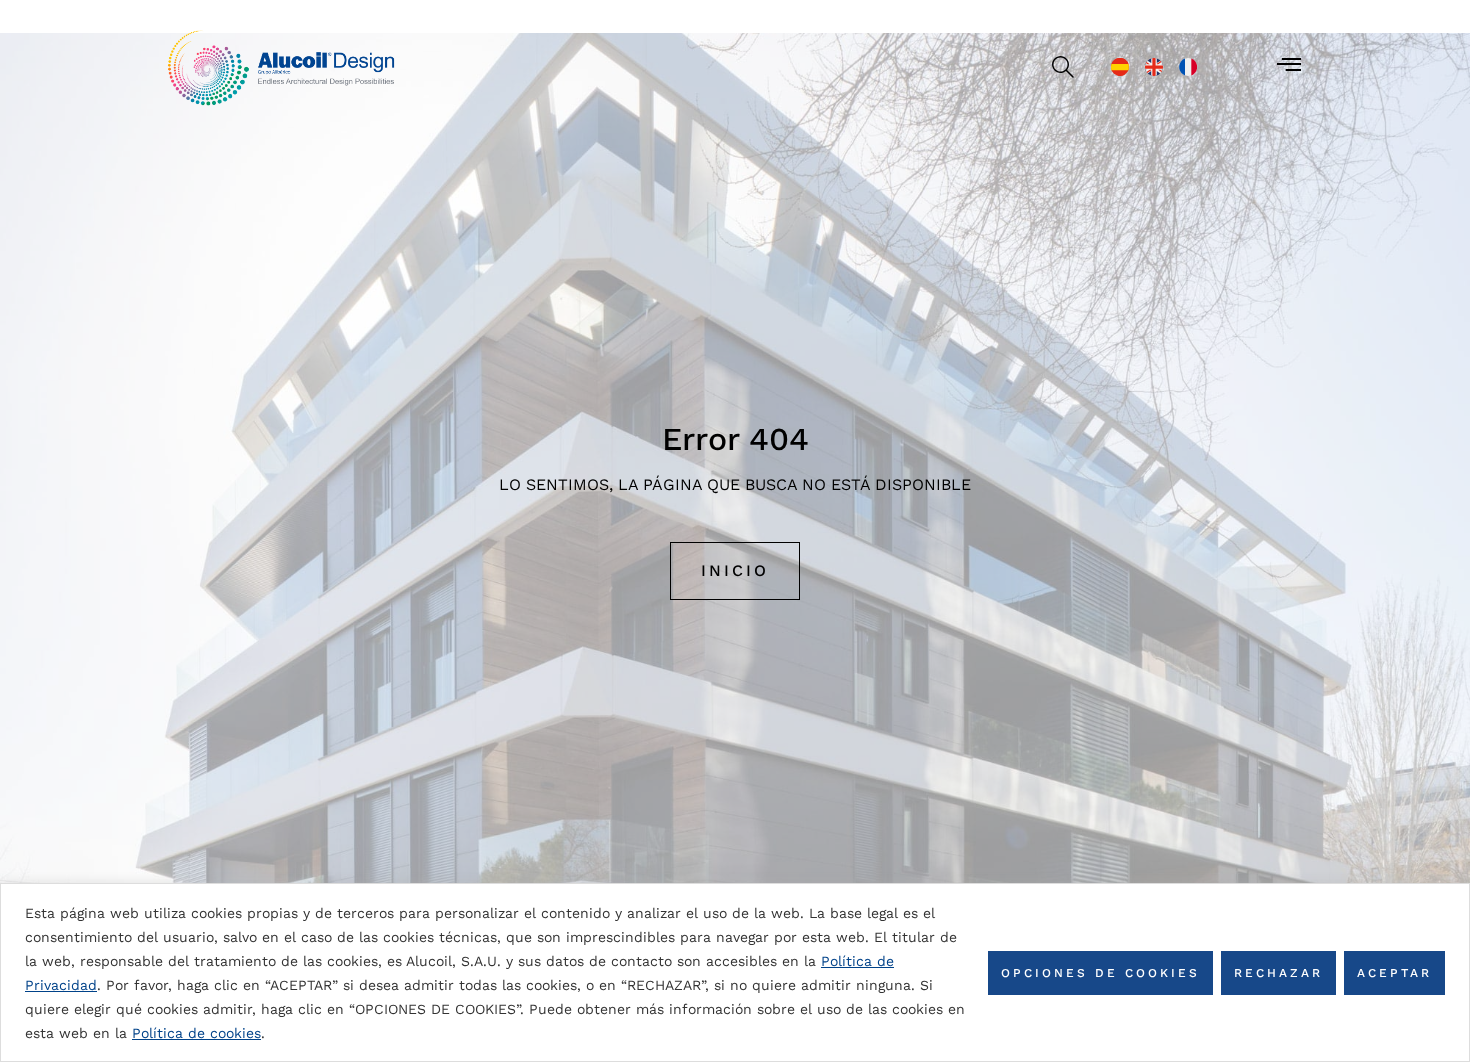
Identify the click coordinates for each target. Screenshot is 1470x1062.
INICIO (735, 570)
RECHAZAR (1278, 973)
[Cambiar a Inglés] (1154, 67)
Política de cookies (196, 1033)
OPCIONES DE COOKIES (1100, 973)
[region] (735, 972)
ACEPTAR (1394, 973)
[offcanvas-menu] (1289, 65)
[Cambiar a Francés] (1188, 67)
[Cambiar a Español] (1120, 67)
